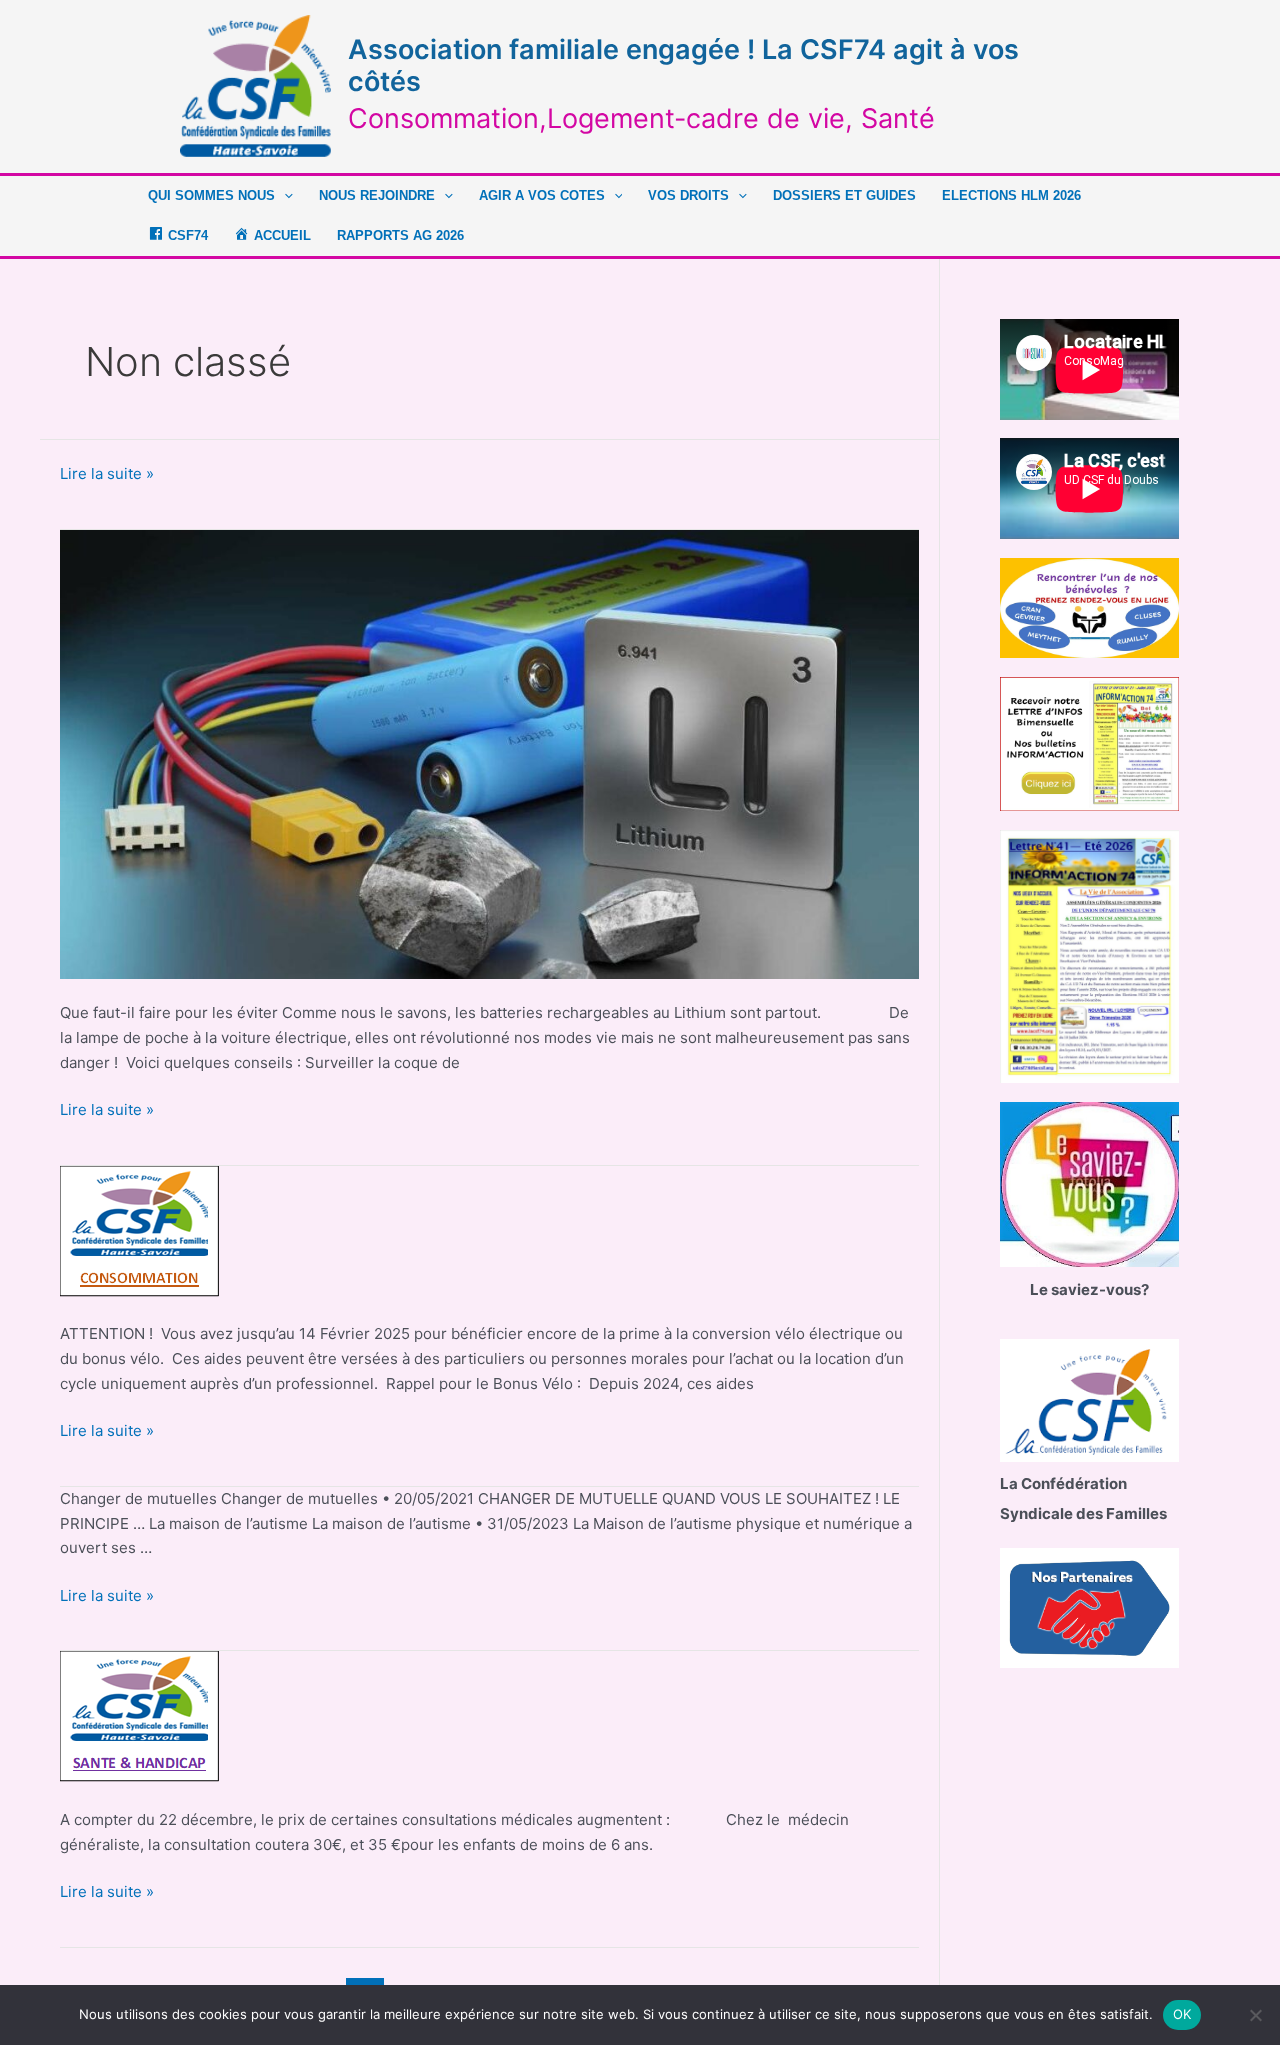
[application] (284, 196)
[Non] (1255, 2015)
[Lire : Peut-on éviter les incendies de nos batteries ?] (489, 752)
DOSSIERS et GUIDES (844, 195)
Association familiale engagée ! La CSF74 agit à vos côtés (683, 65)
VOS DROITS (688, 195)
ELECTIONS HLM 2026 (1011, 195)
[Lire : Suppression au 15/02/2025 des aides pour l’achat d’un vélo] (141, 1231)
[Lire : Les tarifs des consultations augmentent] (141, 1716)
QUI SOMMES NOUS (211, 195)
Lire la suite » (107, 475)
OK (1182, 2014)
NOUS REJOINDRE (377, 195)
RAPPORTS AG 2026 (400, 235)
